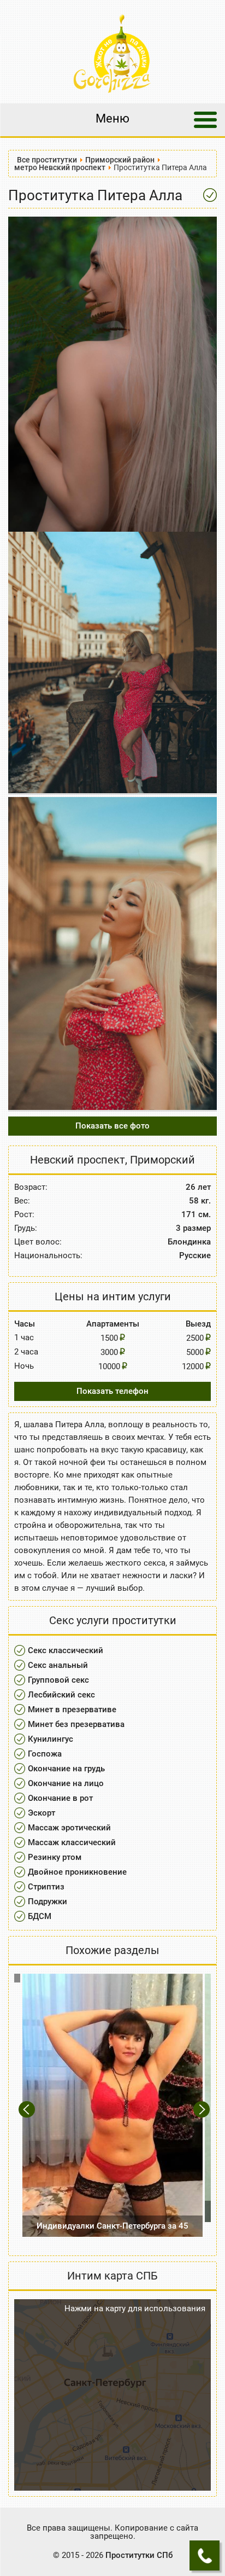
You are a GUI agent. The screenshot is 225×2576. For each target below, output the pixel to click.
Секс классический (66, 1650)
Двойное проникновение (77, 1872)
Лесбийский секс (61, 1695)
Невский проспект (78, 1160)
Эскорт (42, 1813)
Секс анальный (58, 1665)
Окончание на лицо (66, 1783)
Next (202, 2109)
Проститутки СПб (139, 2555)
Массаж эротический (69, 1828)
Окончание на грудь (66, 1769)
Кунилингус (51, 1739)
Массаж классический (72, 1842)
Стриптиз (46, 1887)
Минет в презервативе (72, 1709)
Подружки (48, 1902)
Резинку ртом (55, 1857)
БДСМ (40, 1916)
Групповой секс (58, 1680)
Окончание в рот (60, 1798)
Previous (28, 2109)
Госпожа (45, 1754)
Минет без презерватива (76, 1724)
